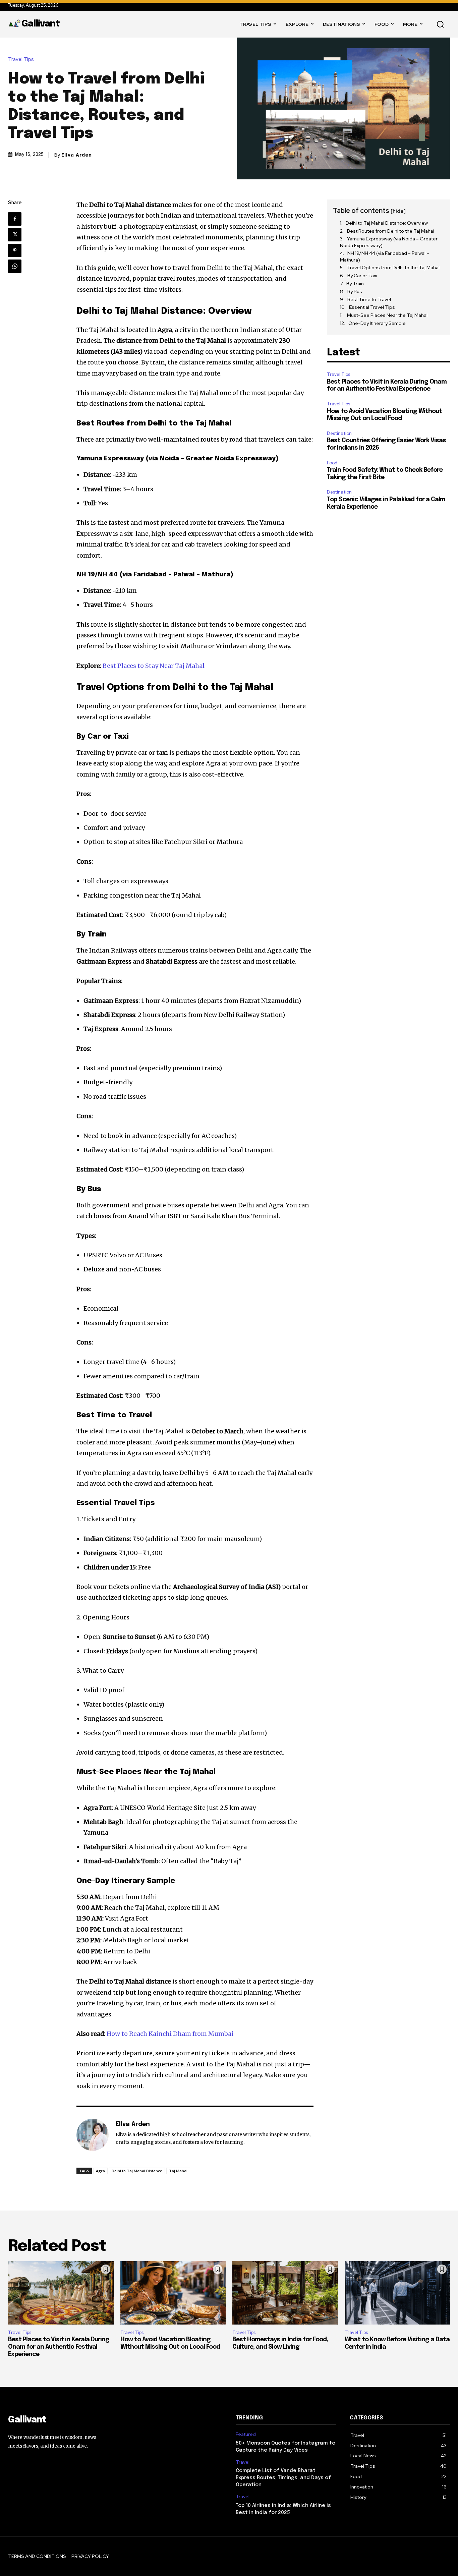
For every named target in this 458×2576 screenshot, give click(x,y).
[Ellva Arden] (93, 2135)
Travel (243, 2462)
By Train (355, 284)
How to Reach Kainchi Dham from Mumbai (170, 2034)
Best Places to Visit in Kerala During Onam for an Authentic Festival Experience (59, 2347)
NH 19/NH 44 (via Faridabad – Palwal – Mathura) (385, 256)
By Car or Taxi (362, 276)
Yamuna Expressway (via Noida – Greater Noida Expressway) (389, 242)
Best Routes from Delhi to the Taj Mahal (391, 231)
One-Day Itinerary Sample (377, 323)
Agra (100, 2171)
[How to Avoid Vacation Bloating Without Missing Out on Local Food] (173, 2293)
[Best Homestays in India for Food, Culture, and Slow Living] (285, 2293)
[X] (15, 235)
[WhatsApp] (15, 266)
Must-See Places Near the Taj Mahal (387, 315)
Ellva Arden (77, 155)
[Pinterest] (15, 250)
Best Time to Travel (369, 299)
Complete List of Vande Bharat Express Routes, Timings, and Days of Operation (283, 2478)
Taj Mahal (178, 2171)
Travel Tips (21, 60)
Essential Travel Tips (372, 307)
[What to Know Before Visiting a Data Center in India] (397, 2293)
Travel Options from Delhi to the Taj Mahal (393, 268)
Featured (246, 2434)
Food (332, 463)
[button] (440, 24)
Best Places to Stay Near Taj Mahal (154, 666)
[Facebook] (15, 219)
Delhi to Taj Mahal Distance (137, 2171)
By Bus (355, 291)
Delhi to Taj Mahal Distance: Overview (387, 223)
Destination (339, 433)
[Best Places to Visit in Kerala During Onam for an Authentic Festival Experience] (61, 2293)
